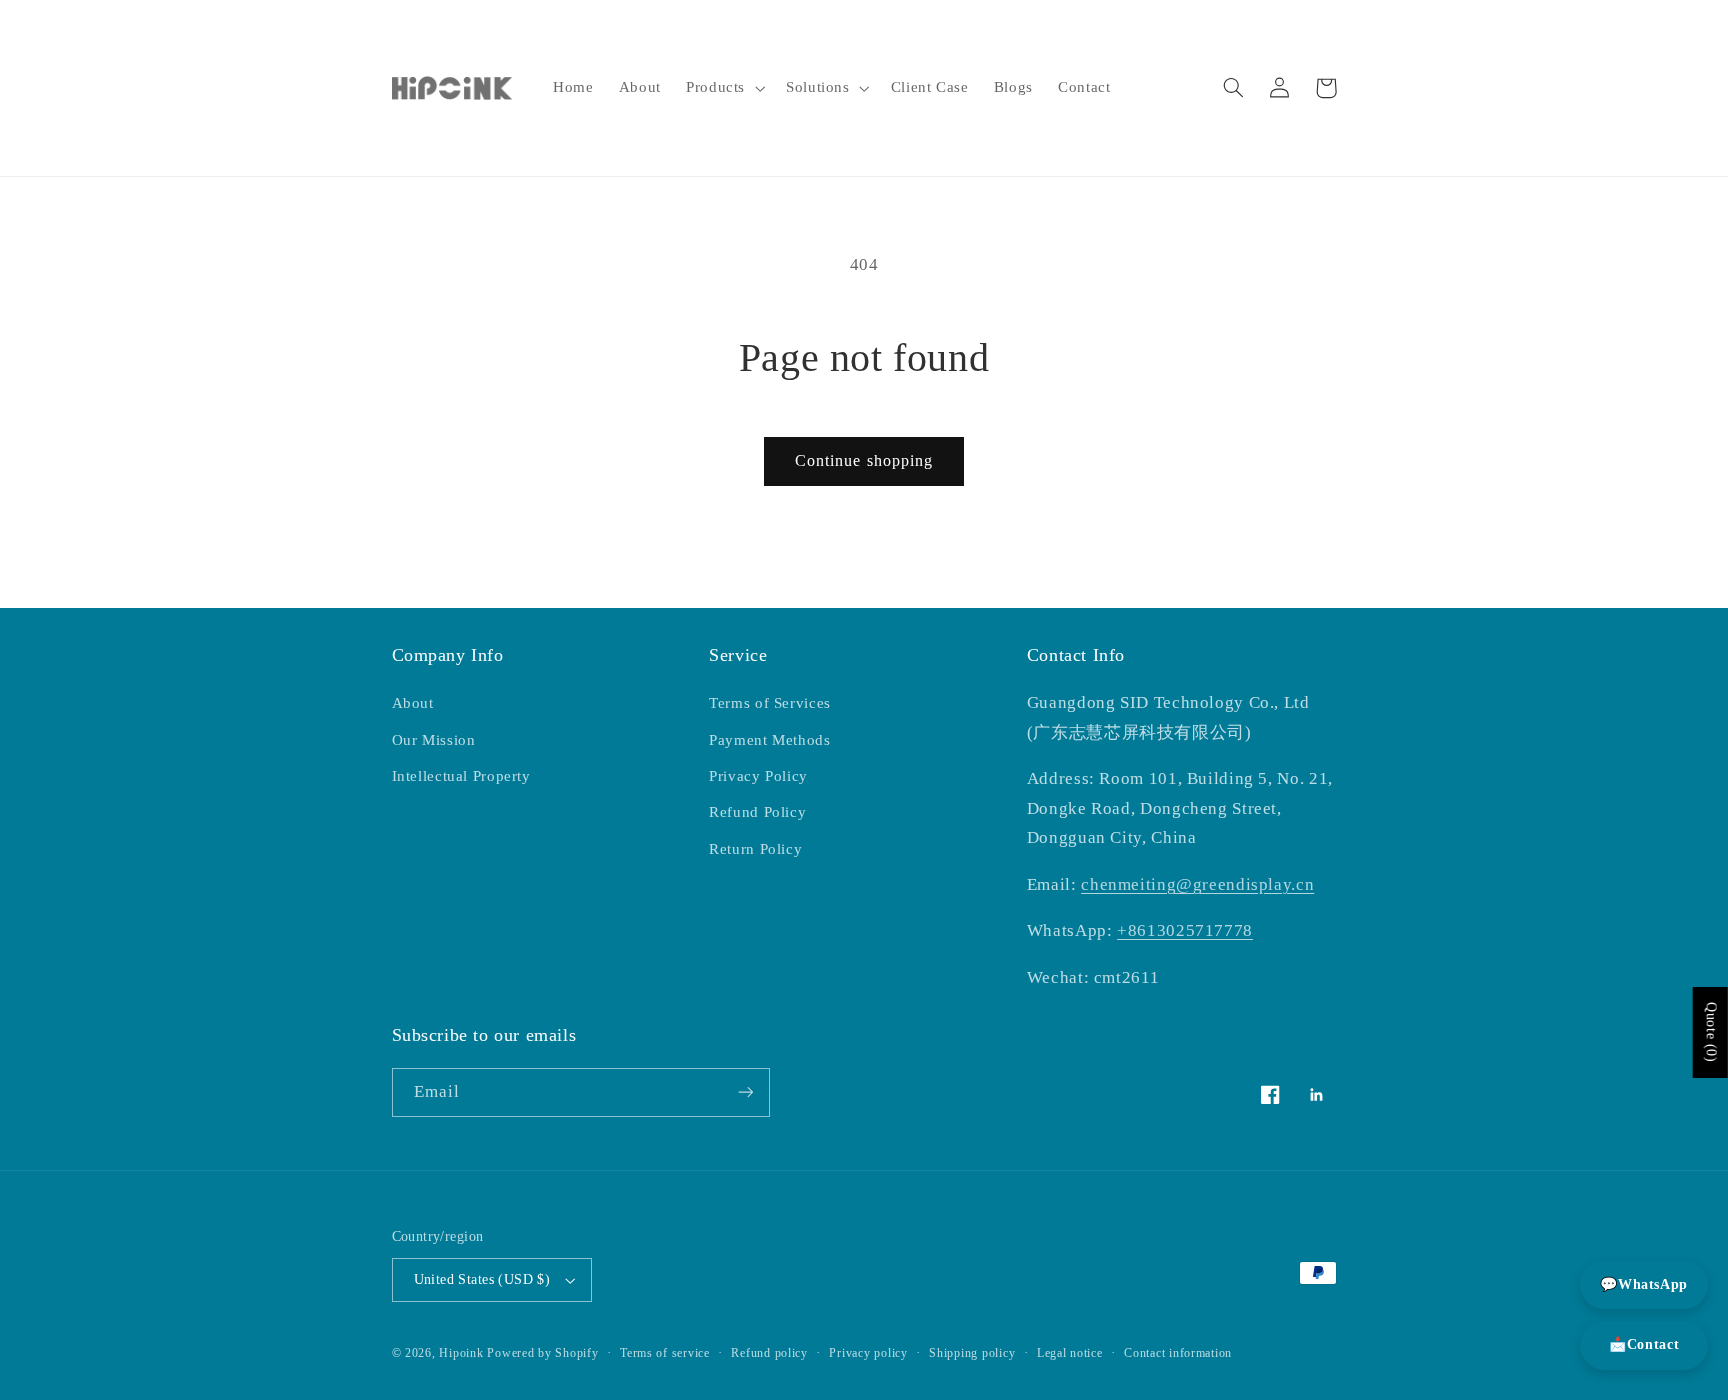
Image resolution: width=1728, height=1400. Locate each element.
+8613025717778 (1185, 930)
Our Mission (434, 740)
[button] (723, 88)
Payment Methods (769, 740)
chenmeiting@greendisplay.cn (1197, 884)
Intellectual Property (461, 776)
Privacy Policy (758, 776)
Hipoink (461, 1353)
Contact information (1178, 1353)
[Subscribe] (745, 1092)
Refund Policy (757, 812)
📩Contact (1644, 1344)
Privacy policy (868, 1353)
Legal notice (1070, 1353)
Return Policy (755, 849)
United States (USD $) (482, 1279)
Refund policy (769, 1353)
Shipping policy (972, 1353)
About (413, 703)
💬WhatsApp (1644, 1284)
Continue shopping (864, 460)
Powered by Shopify (542, 1353)
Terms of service (665, 1353)
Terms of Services (770, 703)
